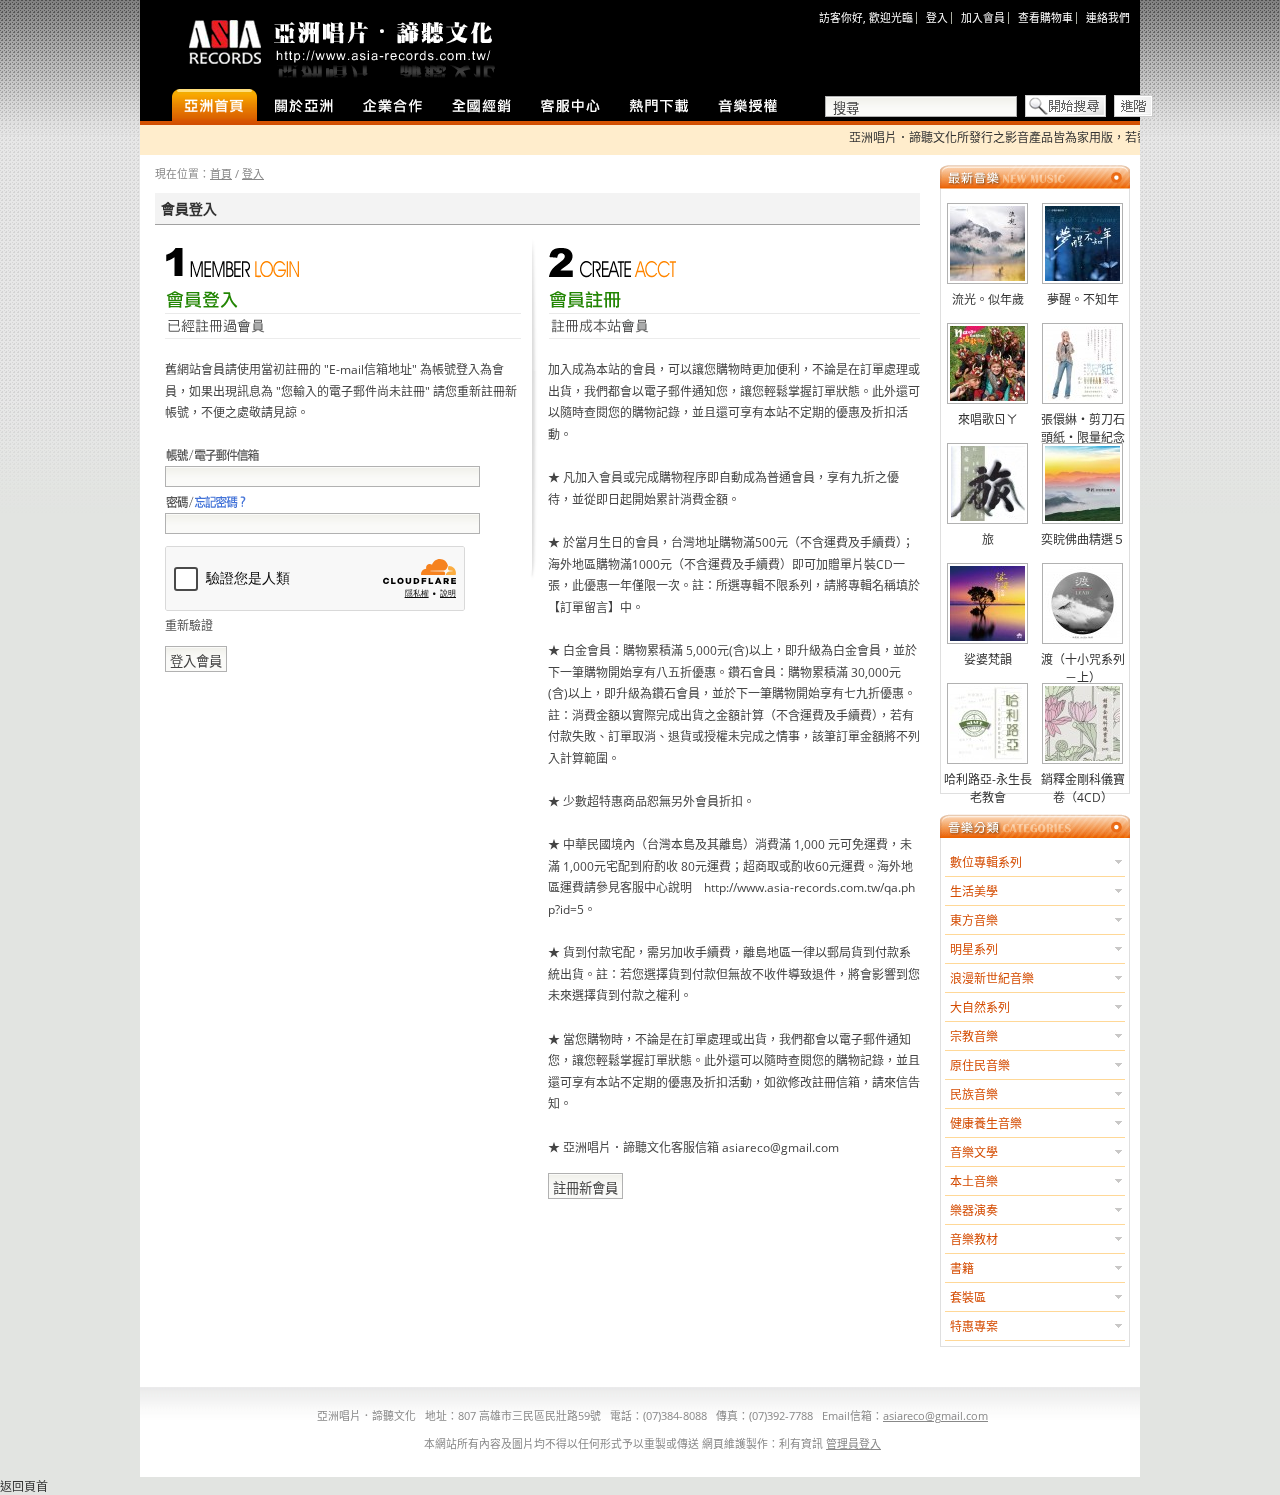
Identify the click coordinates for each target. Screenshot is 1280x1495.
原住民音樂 (980, 1065)
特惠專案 (974, 1326)
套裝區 (968, 1297)
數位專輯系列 (986, 862)
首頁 (221, 173)
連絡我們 (1108, 17)
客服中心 (570, 107)
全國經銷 (481, 107)
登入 (937, 17)
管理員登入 (853, 1443)
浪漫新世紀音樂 (992, 978)
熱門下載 (659, 107)
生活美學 (974, 891)
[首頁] (214, 107)
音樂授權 (748, 107)
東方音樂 (974, 920)
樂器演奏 (974, 1210)
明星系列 (974, 949)
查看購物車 (1045, 17)
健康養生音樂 (986, 1123)
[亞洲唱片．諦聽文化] (340, 44)
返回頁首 (24, 1486)
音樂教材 (974, 1239)
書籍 (962, 1268)
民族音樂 (974, 1094)
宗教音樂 (974, 1036)
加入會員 (983, 17)
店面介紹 (303, 107)
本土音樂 (974, 1181)
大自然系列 (980, 1007)
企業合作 (392, 107)
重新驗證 (189, 625)
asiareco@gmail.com (935, 1415)
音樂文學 (974, 1152)
